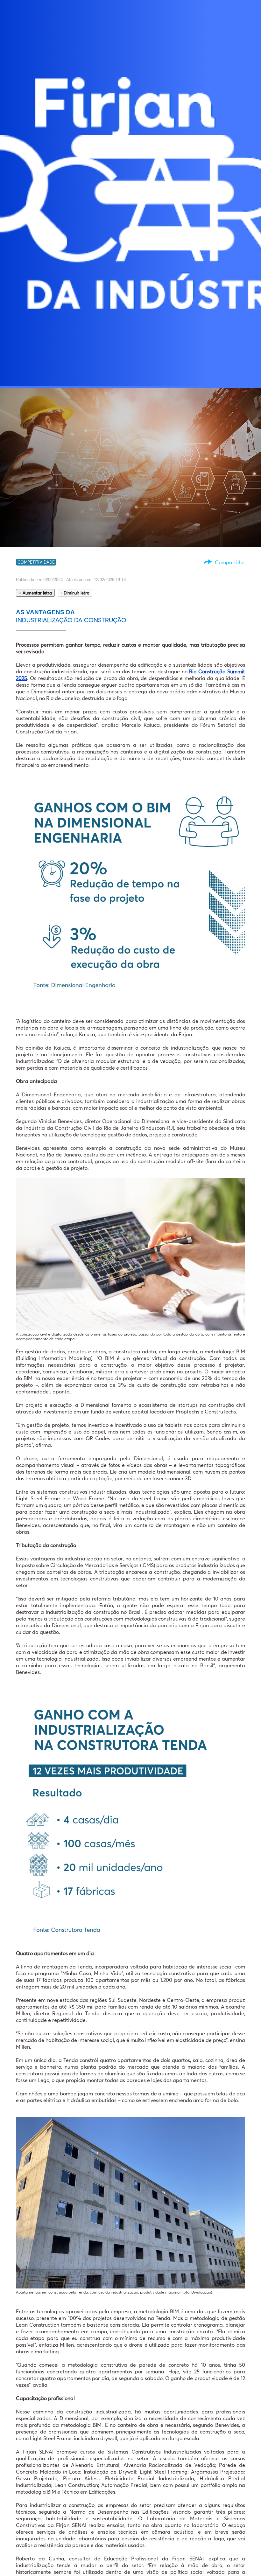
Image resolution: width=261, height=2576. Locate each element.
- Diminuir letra (75, 593)
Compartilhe (230, 562)
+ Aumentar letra (35, 593)
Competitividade (36, 562)
